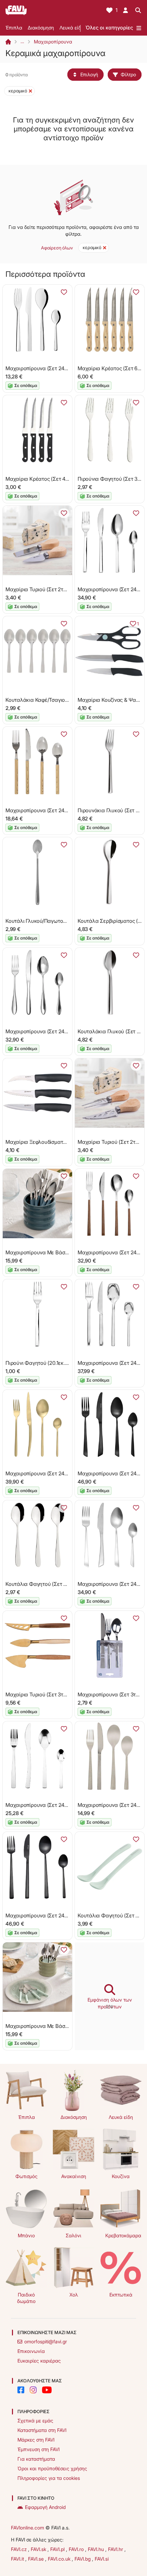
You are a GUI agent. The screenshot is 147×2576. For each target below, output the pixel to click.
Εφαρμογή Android (45, 2507)
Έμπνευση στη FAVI (38, 2449)
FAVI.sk (39, 2549)
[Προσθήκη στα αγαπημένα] (64, 292)
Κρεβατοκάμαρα (123, 2235)
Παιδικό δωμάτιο (26, 2298)
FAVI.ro (77, 2549)
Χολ (74, 2295)
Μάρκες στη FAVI (36, 2440)
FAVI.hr (116, 2549)
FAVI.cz (19, 2549)
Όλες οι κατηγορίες (109, 28)
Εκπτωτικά (121, 2295)
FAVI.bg (83, 2559)
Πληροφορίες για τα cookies (49, 2478)
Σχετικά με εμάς (35, 2420)
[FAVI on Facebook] (21, 2390)
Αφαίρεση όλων (57, 248)
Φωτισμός (26, 2176)
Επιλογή (89, 74)
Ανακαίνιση (74, 2176)
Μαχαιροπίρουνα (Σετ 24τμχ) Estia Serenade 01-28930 (69, 1031)
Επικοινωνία (31, 2351)
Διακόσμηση (41, 28)
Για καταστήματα (36, 2459)
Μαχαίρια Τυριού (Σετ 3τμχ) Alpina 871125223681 (63, 1694)
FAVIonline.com (28, 2528)
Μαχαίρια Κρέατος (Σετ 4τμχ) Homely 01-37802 (61, 479)
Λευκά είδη (72, 28)
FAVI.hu (97, 2549)
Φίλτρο (128, 74)
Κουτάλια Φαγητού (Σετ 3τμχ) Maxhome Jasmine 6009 (69, 1584)
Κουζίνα (121, 2176)
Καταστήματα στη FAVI (42, 2430)
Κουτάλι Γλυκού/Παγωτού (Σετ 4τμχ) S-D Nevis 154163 (69, 921)
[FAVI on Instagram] (33, 2390)
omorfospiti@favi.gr (46, 2341)
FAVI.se (37, 2559)
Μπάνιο (26, 2235)
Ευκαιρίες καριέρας (39, 2361)
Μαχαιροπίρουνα (53, 42)
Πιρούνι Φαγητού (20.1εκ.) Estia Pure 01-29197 (59, 1363)
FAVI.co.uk (60, 2559)
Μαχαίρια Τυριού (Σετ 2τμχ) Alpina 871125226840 (63, 589)
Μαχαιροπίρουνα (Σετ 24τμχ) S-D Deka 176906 (60, 368)
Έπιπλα (14, 28)
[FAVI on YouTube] (47, 2390)
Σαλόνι (73, 2235)
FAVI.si (102, 2559)
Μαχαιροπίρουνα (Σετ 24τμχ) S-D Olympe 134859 (63, 1805)
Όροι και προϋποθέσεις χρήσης (52, 2468)
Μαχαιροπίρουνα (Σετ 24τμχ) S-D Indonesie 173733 (65, 810)
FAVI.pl (58, 2549)
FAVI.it (18, 2559)
